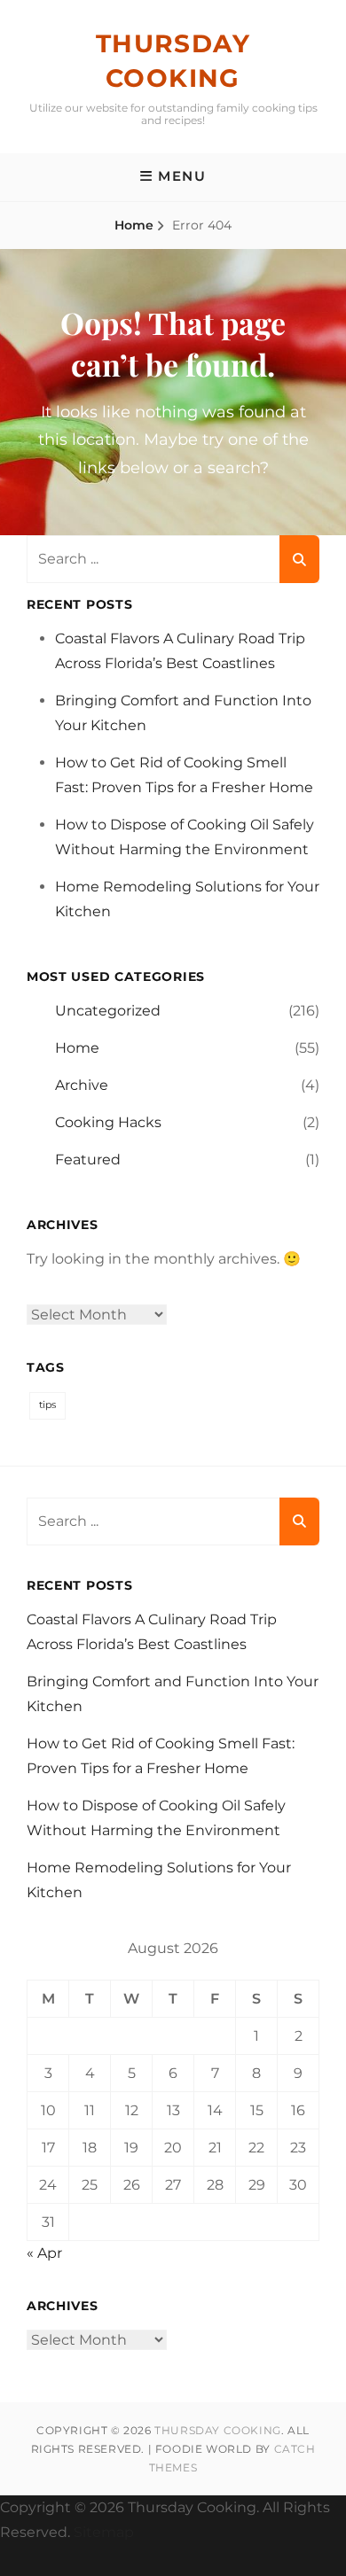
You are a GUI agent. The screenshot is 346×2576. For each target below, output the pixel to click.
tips (47, 1405)
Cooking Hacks (108, 1122)
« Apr (44, 2253)
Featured (88, 1160)
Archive (82, 1085)
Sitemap (104, 2532)
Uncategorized (108, 1011)
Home (134, 225)
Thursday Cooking (218, 2430)
